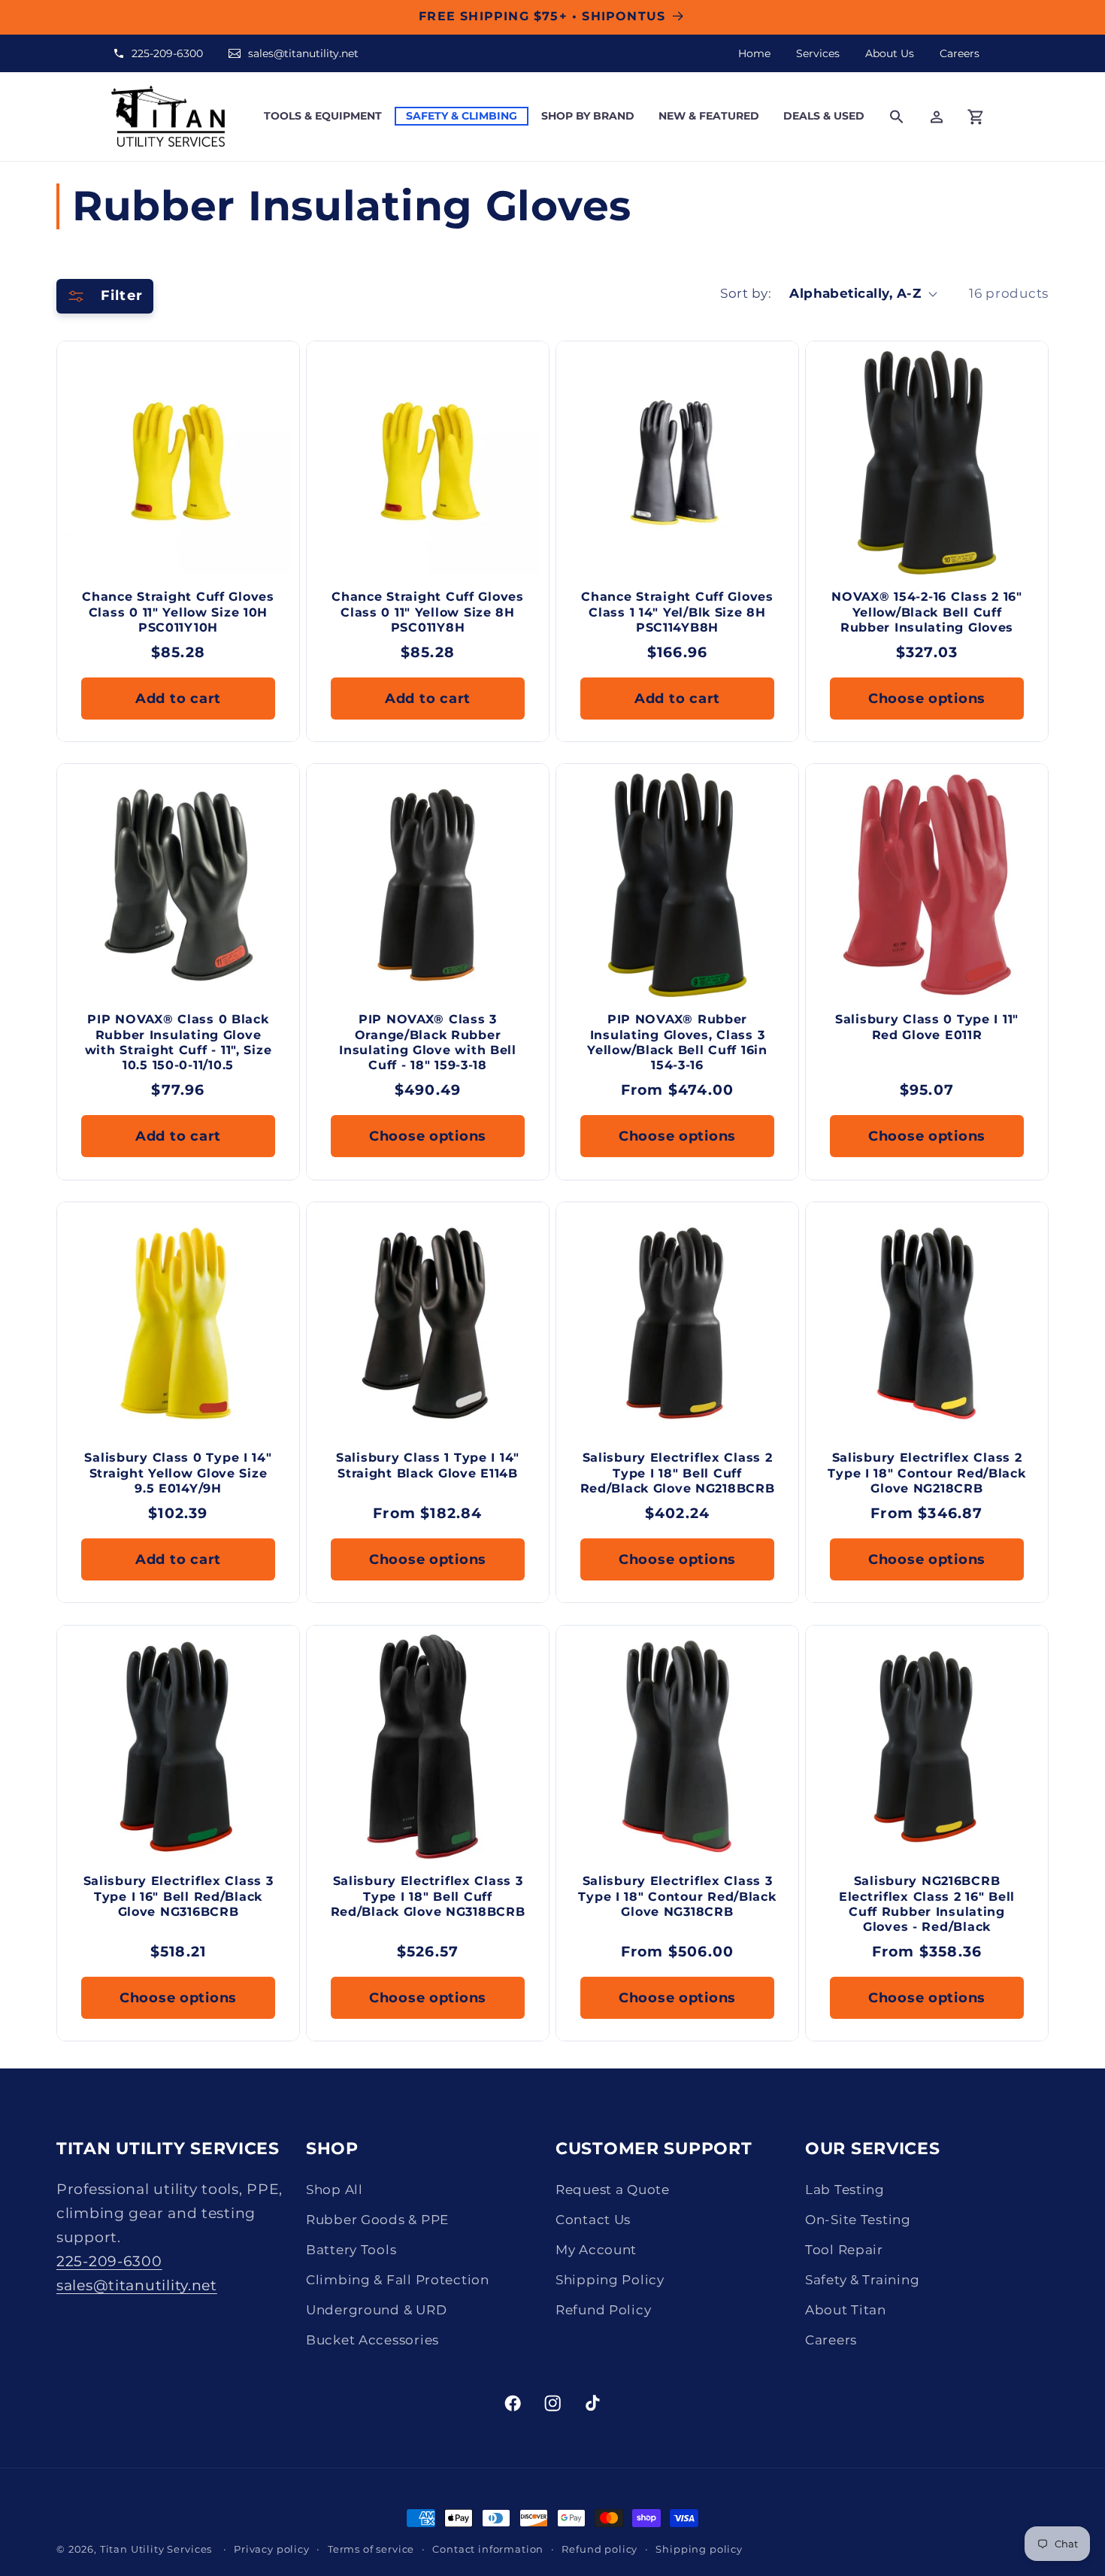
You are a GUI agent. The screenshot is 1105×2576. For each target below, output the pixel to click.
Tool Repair (844, 2250)
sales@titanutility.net (303, 53)
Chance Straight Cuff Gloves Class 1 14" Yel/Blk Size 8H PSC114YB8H (677, 612)
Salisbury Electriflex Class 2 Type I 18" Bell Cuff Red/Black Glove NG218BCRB (678, 1474)
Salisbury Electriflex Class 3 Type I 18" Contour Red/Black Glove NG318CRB (677, 1897)
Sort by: (746, 293)
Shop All (335, 2190)
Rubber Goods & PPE (377, 2220)
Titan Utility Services (156, 2549)
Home (754, 53)
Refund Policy (603, 2310)
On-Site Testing (858, 2220)
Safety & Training (862, 2280)
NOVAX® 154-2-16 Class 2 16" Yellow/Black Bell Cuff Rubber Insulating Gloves (926, 612)
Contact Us (593, 2220)
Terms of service (371, 2549)
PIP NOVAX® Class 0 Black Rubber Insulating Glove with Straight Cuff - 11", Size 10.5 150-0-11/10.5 (179, 1043)
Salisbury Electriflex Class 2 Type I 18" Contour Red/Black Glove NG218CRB (926, 1474)
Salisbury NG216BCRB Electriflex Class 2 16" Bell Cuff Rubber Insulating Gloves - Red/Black (927, 1905)
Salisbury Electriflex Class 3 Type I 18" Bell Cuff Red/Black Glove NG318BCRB (428, 1897)
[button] (323, 116)
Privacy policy (272, 2549)
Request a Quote (613, 2190)
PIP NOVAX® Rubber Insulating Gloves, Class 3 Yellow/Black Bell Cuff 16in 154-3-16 (677, 1043)
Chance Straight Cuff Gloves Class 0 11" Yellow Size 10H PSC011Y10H (178, 612)
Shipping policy (699, 2549)
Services (818, 53)
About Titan (846, 2310)
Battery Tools (351, 2250)
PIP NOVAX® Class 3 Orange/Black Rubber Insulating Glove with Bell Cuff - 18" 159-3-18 (428, 1043)
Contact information (488, 2549)
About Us (890, 53)
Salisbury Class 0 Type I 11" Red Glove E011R (927, 1027)
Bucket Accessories (372, 2340)
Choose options (927, 698)
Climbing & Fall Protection (398, 2280)
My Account (596, 2250)
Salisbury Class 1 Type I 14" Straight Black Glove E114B (428, 1466)
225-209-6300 (167, 53)
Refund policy (599, 2549)
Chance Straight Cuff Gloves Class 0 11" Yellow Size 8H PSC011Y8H (427, 612)
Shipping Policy (610, 2280)
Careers (960, 53)
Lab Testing (845, 2190)
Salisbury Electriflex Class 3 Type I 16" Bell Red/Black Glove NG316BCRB (179, 1897)
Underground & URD (376, 2310)
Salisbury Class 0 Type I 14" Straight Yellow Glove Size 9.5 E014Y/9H (178, 1474)
